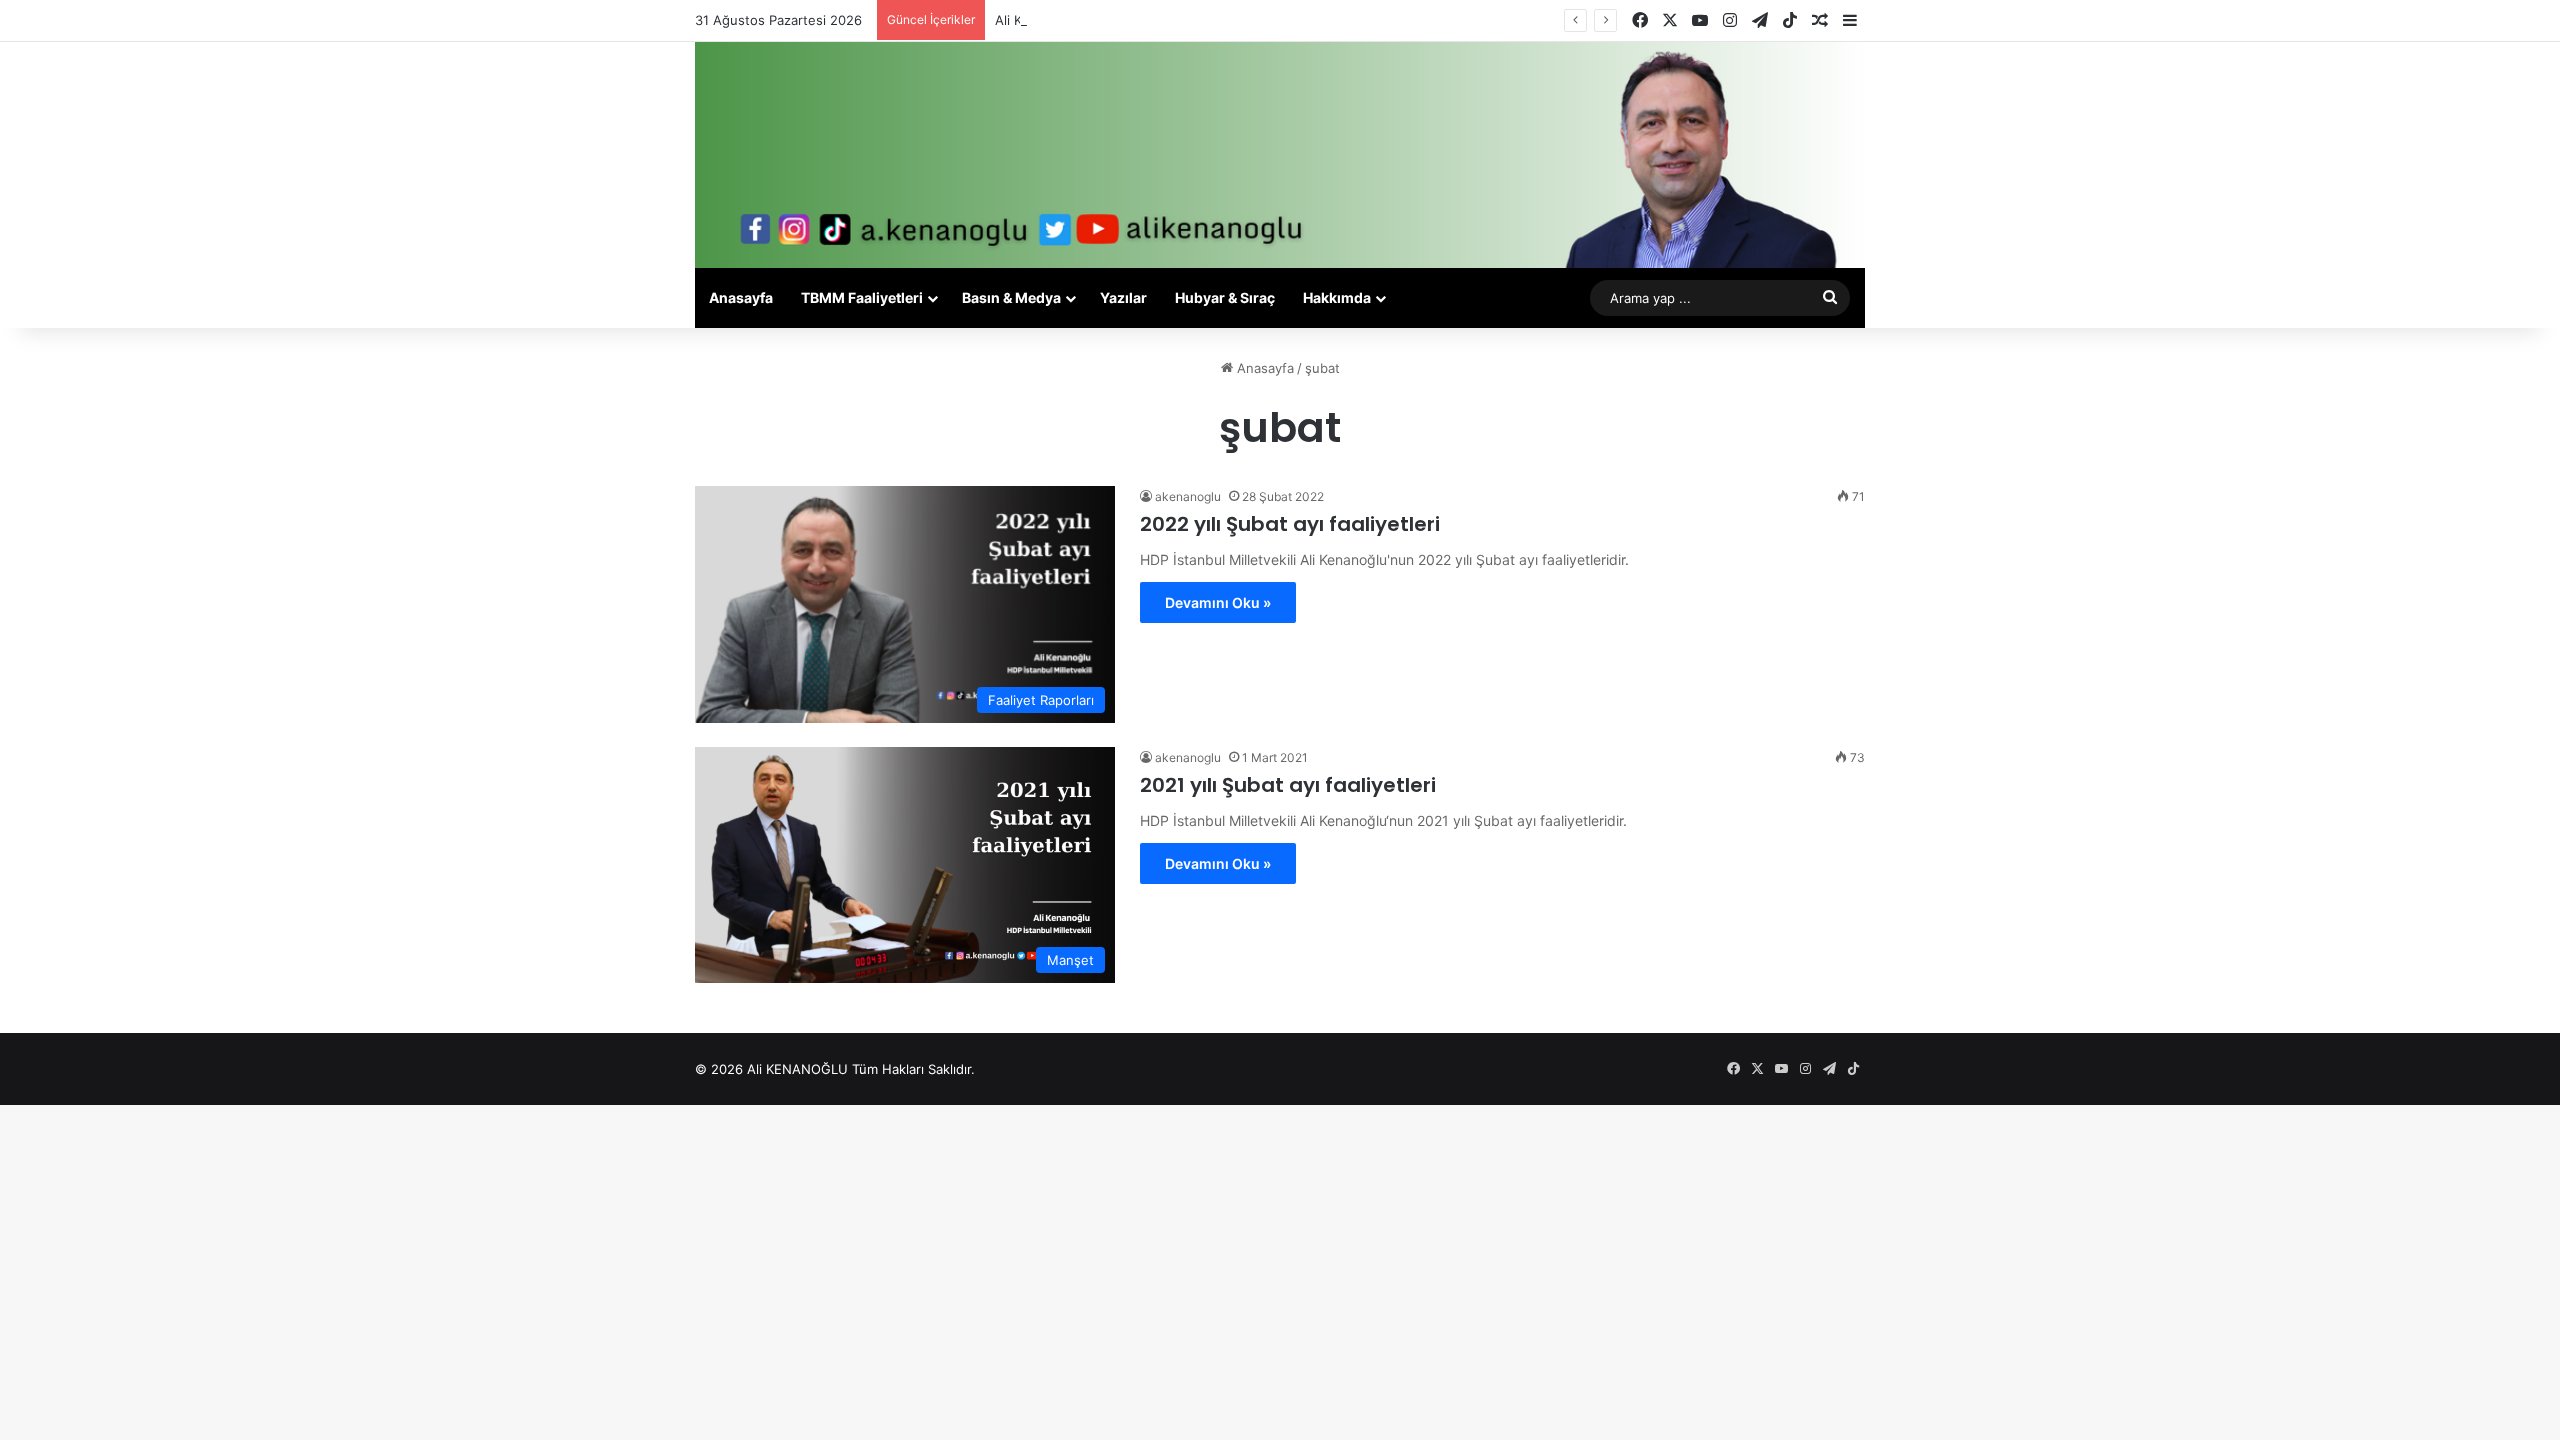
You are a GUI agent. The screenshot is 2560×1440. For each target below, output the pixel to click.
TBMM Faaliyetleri (862, 297)
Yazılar (1123, 297)
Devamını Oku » (1218, 602)
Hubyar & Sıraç (1225, 297)
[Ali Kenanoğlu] (1280, 155)
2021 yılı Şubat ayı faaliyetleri (1288, 785)
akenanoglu (1188, 496)
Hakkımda (1337, 297)
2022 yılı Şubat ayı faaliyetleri (1290, 524)
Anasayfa (741, 297)
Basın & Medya (1011, 297)
